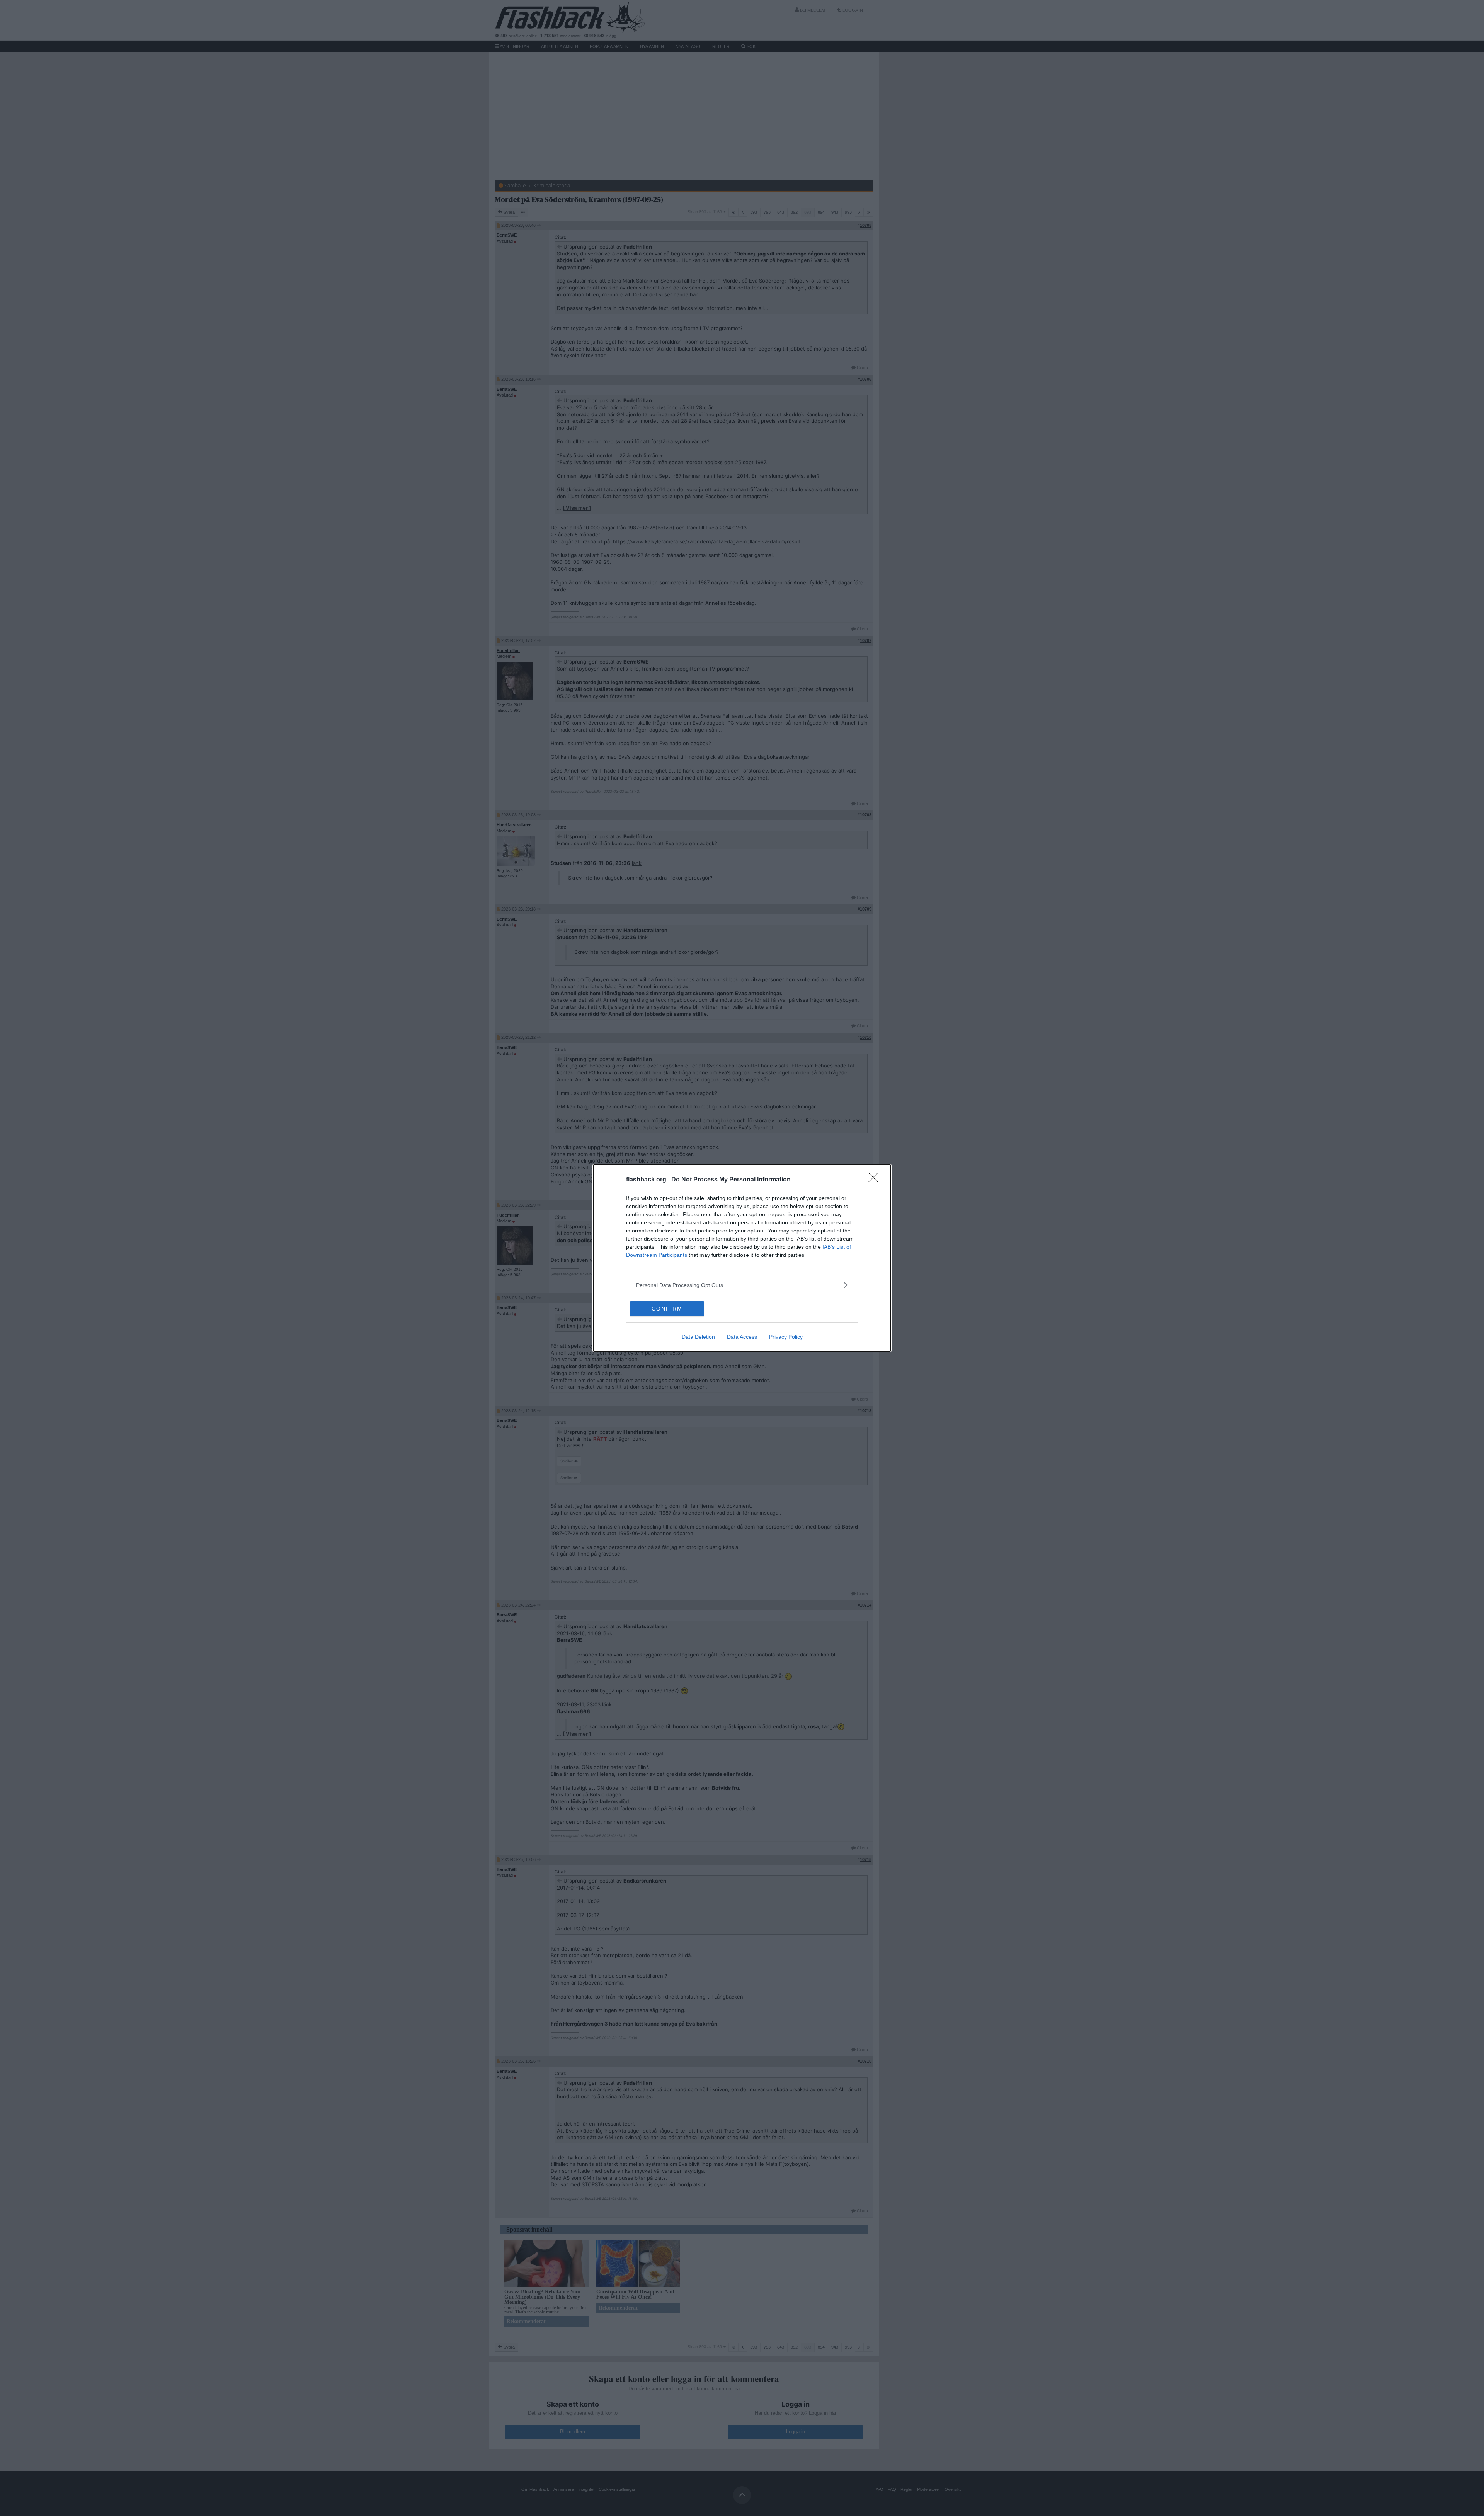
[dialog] (742, 1258)
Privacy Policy (786, 1337)
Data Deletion (698, 1337)
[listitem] (742, 1285)
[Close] (876, 1180)
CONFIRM (667, 1309)
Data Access (742, 1337)
